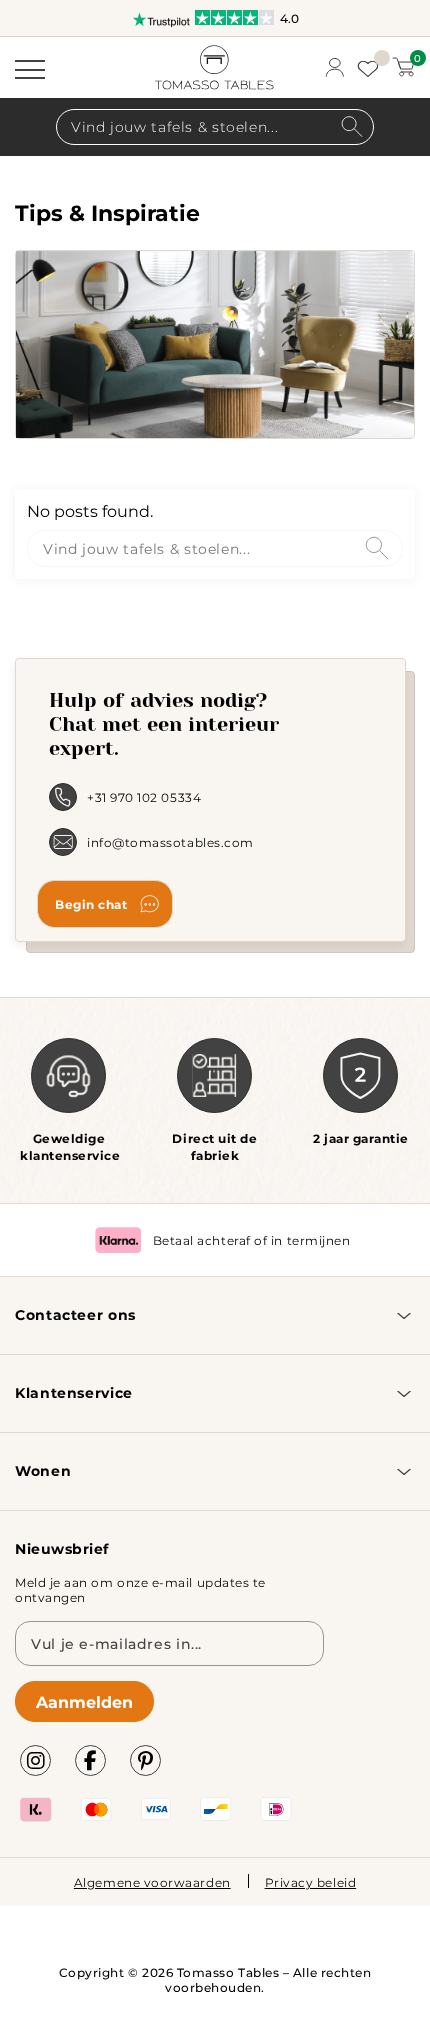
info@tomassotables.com (170, 842)
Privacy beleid (311, 1882)
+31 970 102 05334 (144, 797)
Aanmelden (84, 1701)
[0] (403, 67)
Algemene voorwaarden (152, 1882)
